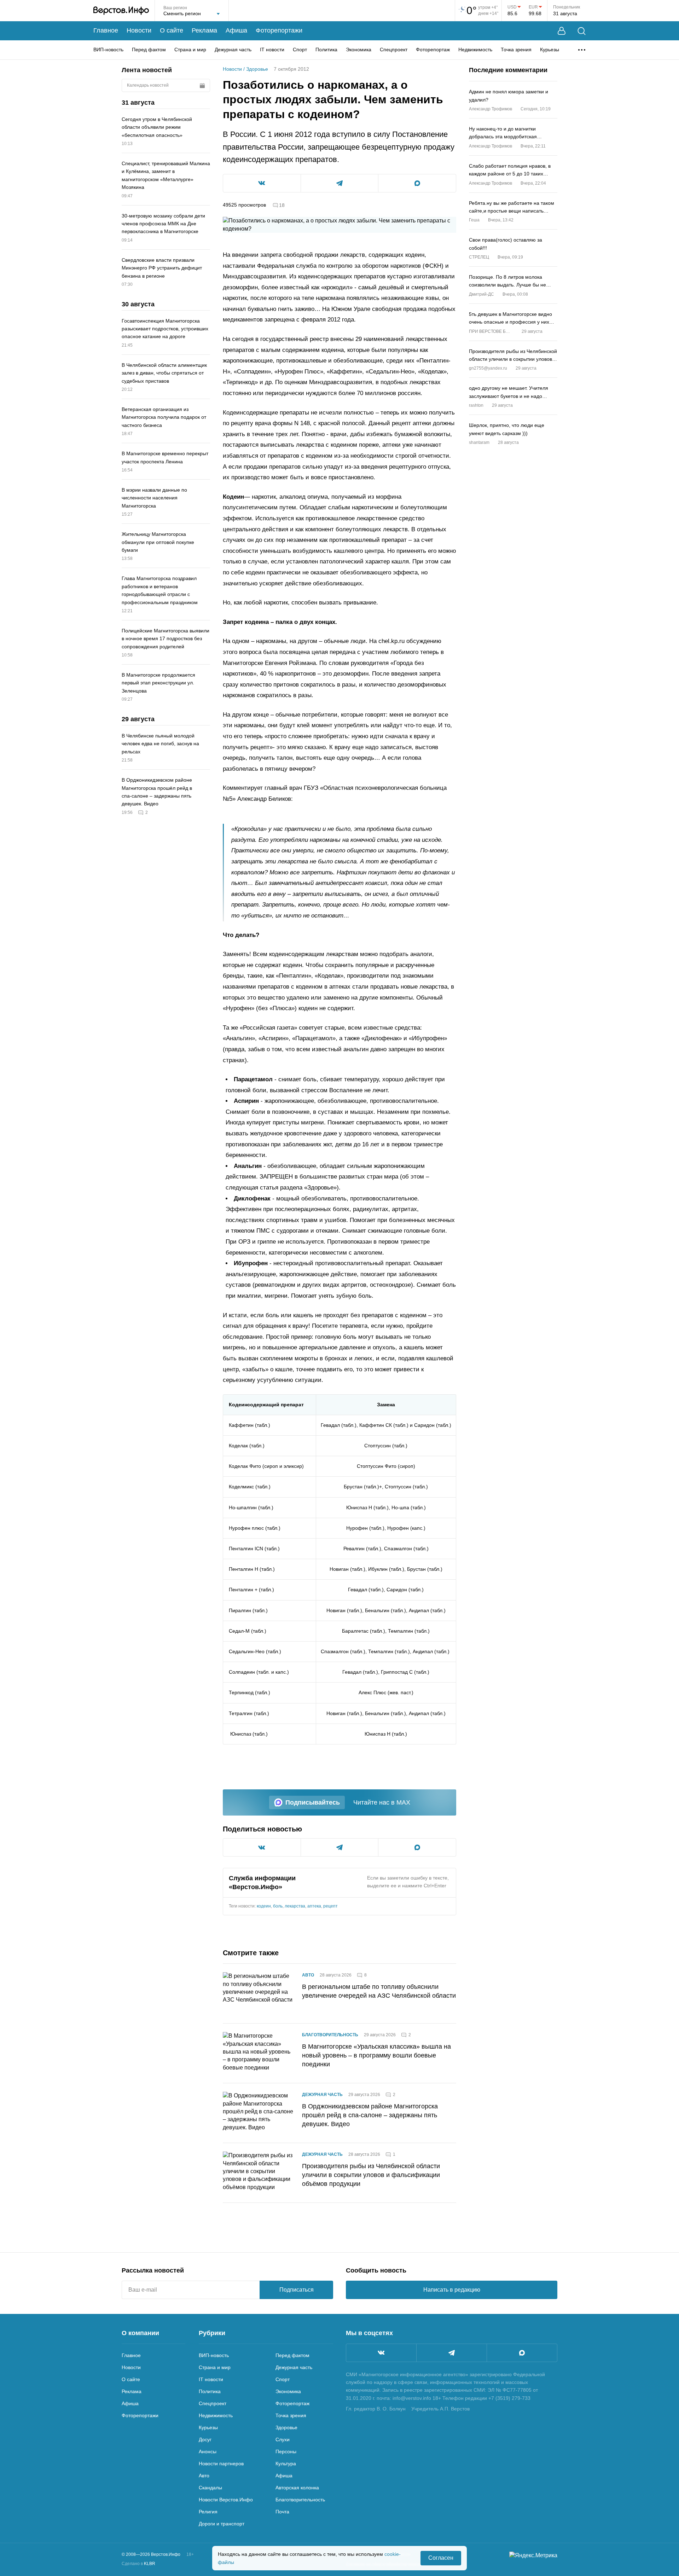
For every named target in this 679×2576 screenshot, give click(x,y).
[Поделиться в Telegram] (340, 183)
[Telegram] (452, 2353)
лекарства (295, 1906)
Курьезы (550, 50)
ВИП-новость (108, 50)
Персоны (286, 2451)
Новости (139, 30)
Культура (286, 2464)
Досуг (205, 2439)
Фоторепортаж (433, 50)
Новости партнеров (221, 2464)
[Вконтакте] (381, 2353)
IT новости (272, 50)
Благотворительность (330, 2035)
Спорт (300, 50)
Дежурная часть (233, 50)
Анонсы (208, 2451)
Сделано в (138, 2564)
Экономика (359, 50)
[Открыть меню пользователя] (562, 31)
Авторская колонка (297, 2488)
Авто (308, 1975)
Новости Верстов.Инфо (226, 2500)
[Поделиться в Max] (417, 183)
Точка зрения (516, 50)
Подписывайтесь (313, 1802)
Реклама (204, 30)
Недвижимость (475, 50)
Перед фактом (149, 50)
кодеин (264, 1906)
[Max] (522, 2353)
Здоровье (257, 69)
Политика (326, 50)
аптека (314, 1906)
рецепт (330, 1906)
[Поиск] (582, 31)
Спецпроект (394, 50)
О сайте (172, 30)
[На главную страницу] (121, 11)
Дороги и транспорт (222, 2524)
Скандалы (210, 2488)
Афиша (236, 30)
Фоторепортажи (279, 30)
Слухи (283, 2439)
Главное (106, 30)
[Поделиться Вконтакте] (262, 183)
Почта (282, 2512)
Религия (208, 2512)
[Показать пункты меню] (582, 50)
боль (278, 1906)
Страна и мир (190, 50)
